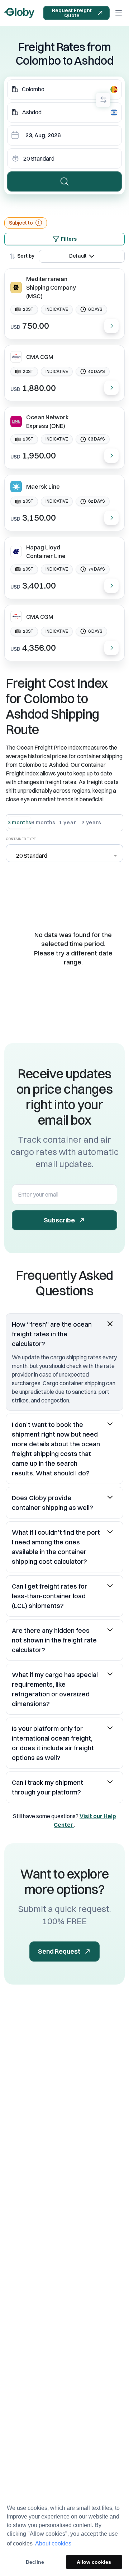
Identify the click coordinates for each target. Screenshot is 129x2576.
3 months (20, 822)
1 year (67, 822)
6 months (44, 822)
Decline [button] (35, 2562)
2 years (91, 822)
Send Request (59, 1951)
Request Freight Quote (72, 13)
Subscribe (59, 1220)
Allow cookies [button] (94, 2562)
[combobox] (64, 89)
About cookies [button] (53, 2543)
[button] (64, 1334)
